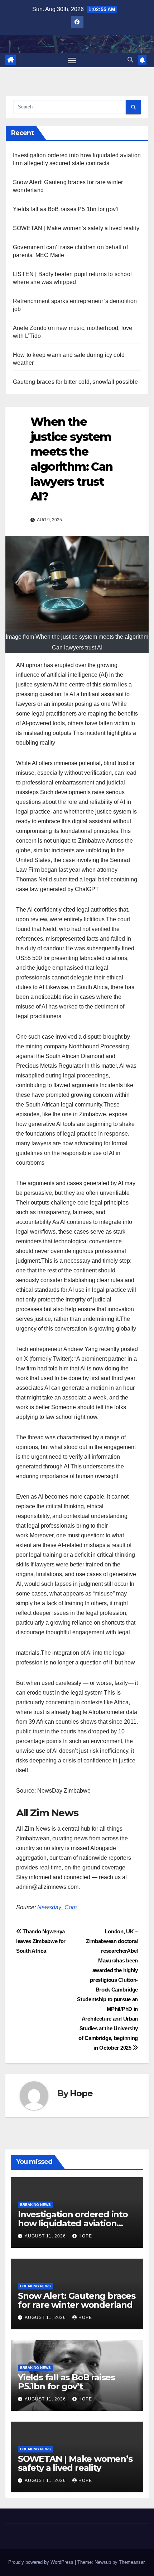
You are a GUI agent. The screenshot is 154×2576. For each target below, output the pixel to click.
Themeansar (132, 2562)
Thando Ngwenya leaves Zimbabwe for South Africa (41, 1941)
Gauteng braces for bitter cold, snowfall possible (75, 382)
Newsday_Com (57, 1907)
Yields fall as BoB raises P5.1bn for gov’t (66, 209)
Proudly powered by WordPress (42, 2562)
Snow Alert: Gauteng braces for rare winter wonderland (77, 2300)
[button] (130, 60)
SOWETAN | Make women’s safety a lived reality (76, 228)
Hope (81, 2093)
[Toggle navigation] (72, 60)
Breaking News (35, 2205)
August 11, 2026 (46, 2236)
